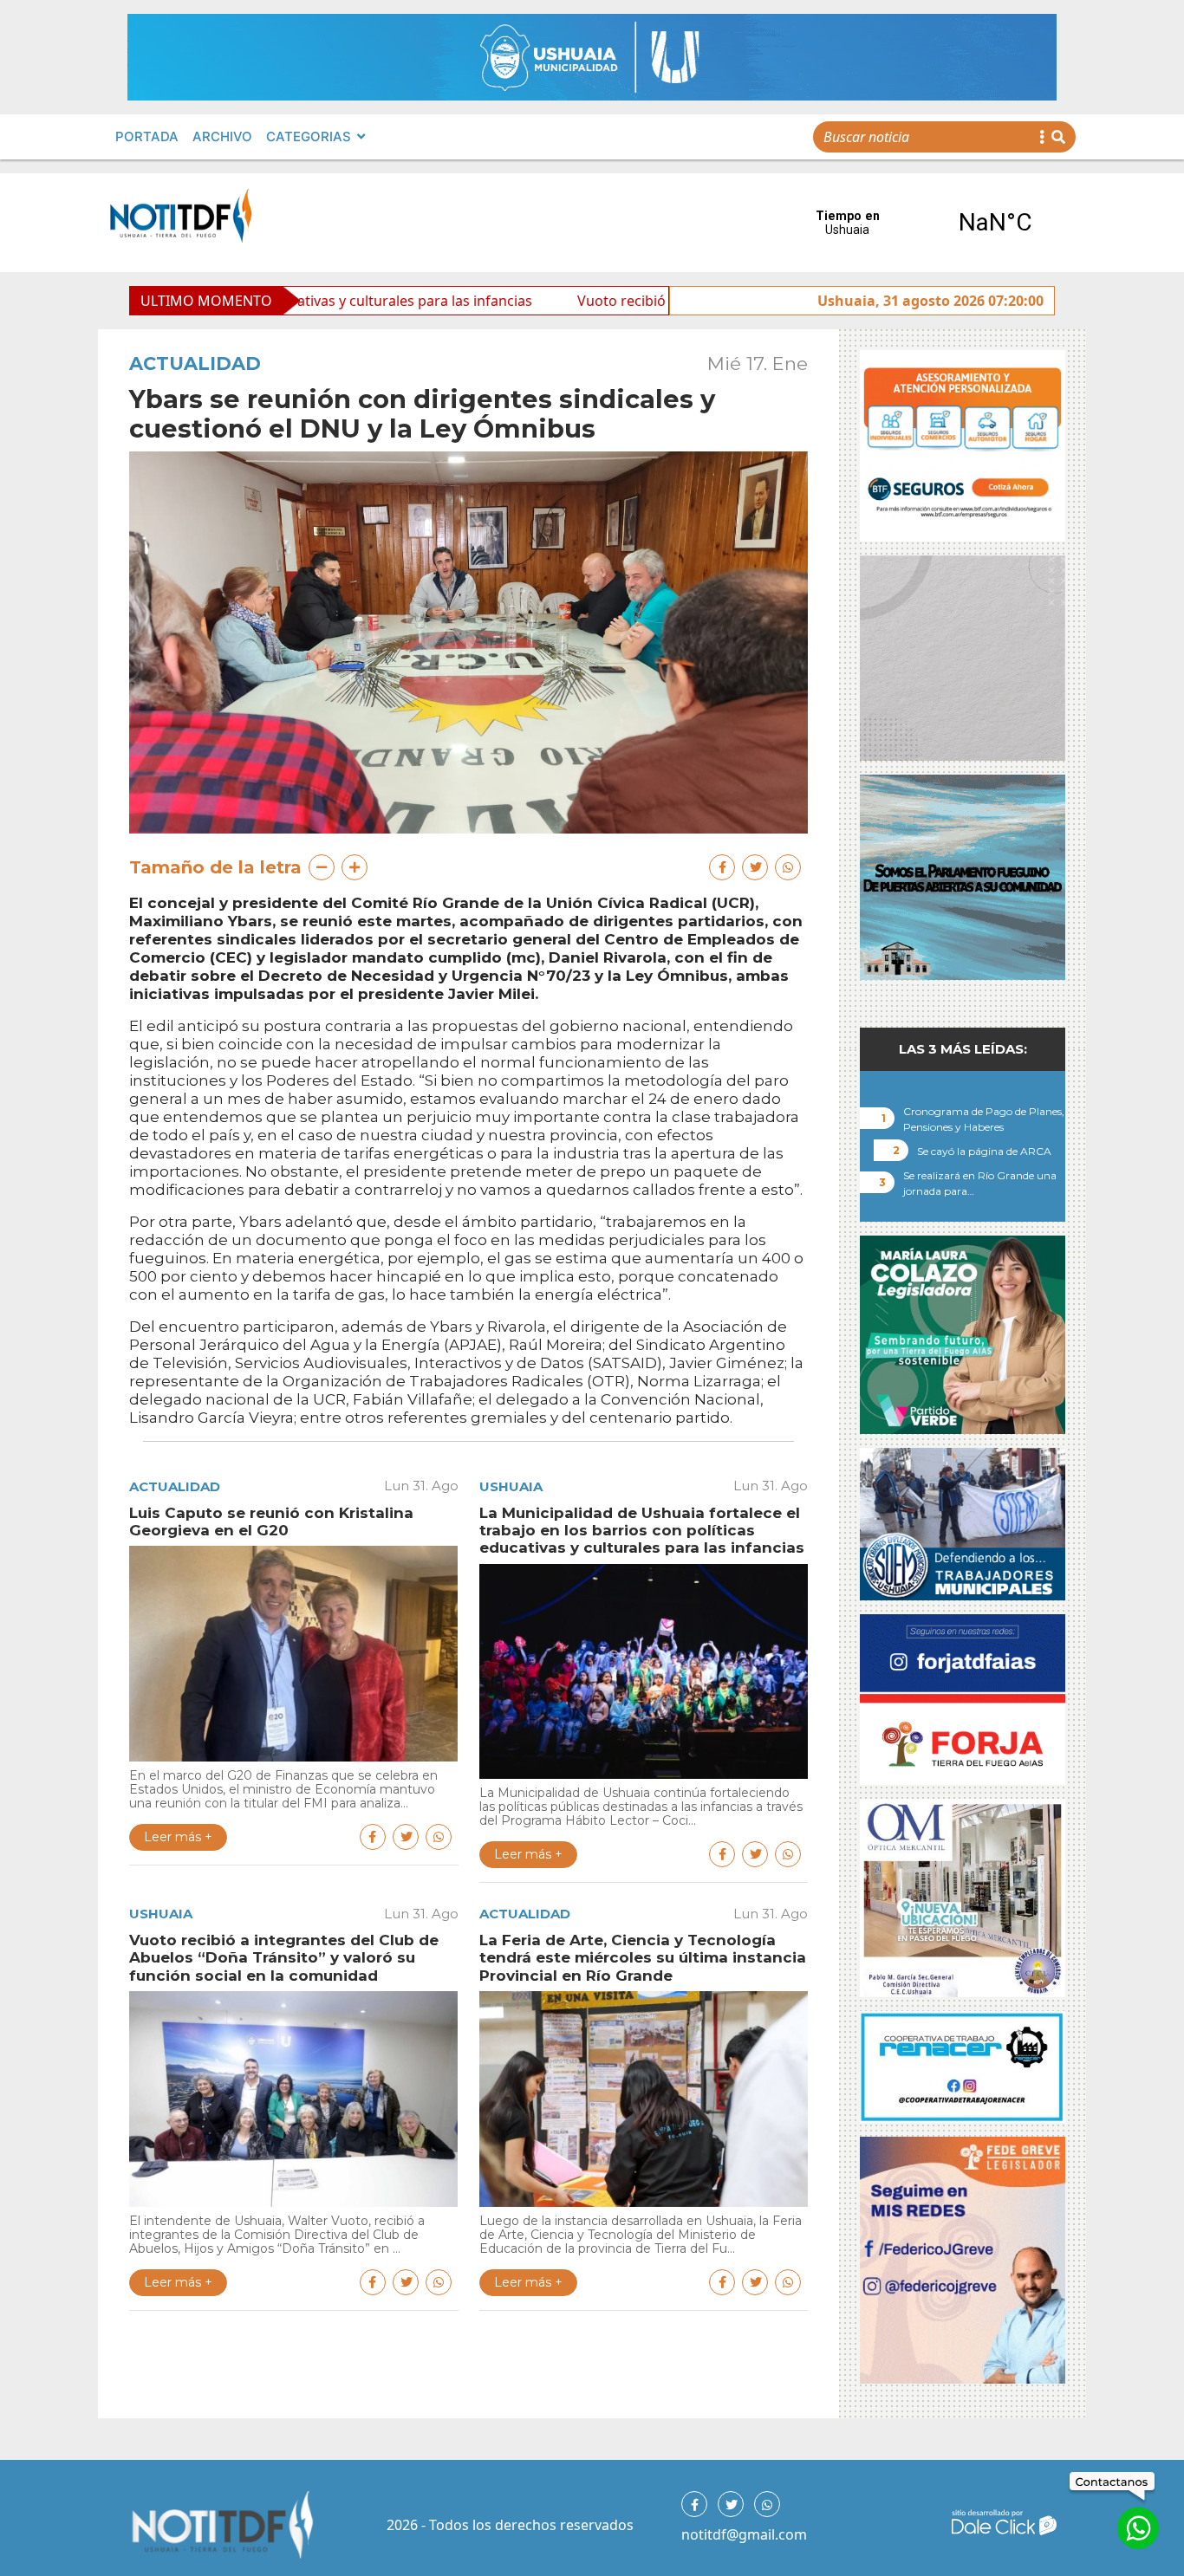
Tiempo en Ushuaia (921, 223)
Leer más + (178, 1837)
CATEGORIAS (309, 136)
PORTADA (147, 136)
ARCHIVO (222, 136)
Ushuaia (511, 1486)
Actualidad (195, 363)
